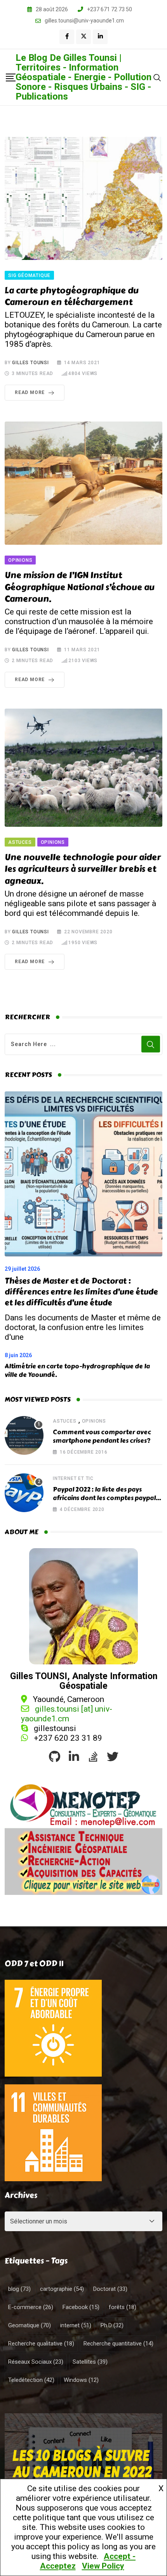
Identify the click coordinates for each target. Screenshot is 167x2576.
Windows (81, 2380)
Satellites (90, 2362)
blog (19, 2289)
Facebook (81, 2307)
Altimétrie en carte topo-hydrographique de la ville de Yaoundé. (77, 1371)
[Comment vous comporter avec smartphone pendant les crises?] (24, 1435)
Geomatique (30, 2325)
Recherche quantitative (118, 2344)
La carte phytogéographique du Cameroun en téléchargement (72, 297)
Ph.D (112, 2325)
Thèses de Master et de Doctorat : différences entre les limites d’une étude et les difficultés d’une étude (81, 1292)
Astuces (65, 1421)
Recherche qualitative (41, 2344)
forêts (123, 2307)
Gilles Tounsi (30, 363)
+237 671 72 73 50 (110, 9)
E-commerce (31, 2307)
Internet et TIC (73, 1478)
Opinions (94, 1421)
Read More (30, 392)
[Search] (157, 77)
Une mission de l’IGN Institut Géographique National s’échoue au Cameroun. (80, 587)
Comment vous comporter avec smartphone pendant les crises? (102, 1436)
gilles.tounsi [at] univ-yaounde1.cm (67, 1714)
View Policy (103, 2566)
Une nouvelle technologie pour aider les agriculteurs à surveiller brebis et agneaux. (83, 869)
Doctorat (110, 2289)
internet (76, 2325)
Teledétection (31, 2380)
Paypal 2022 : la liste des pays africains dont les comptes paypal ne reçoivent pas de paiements (104, 1498)
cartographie (62, 2289)
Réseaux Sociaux (36, 2362)
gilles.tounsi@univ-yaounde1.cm (84, 21)
